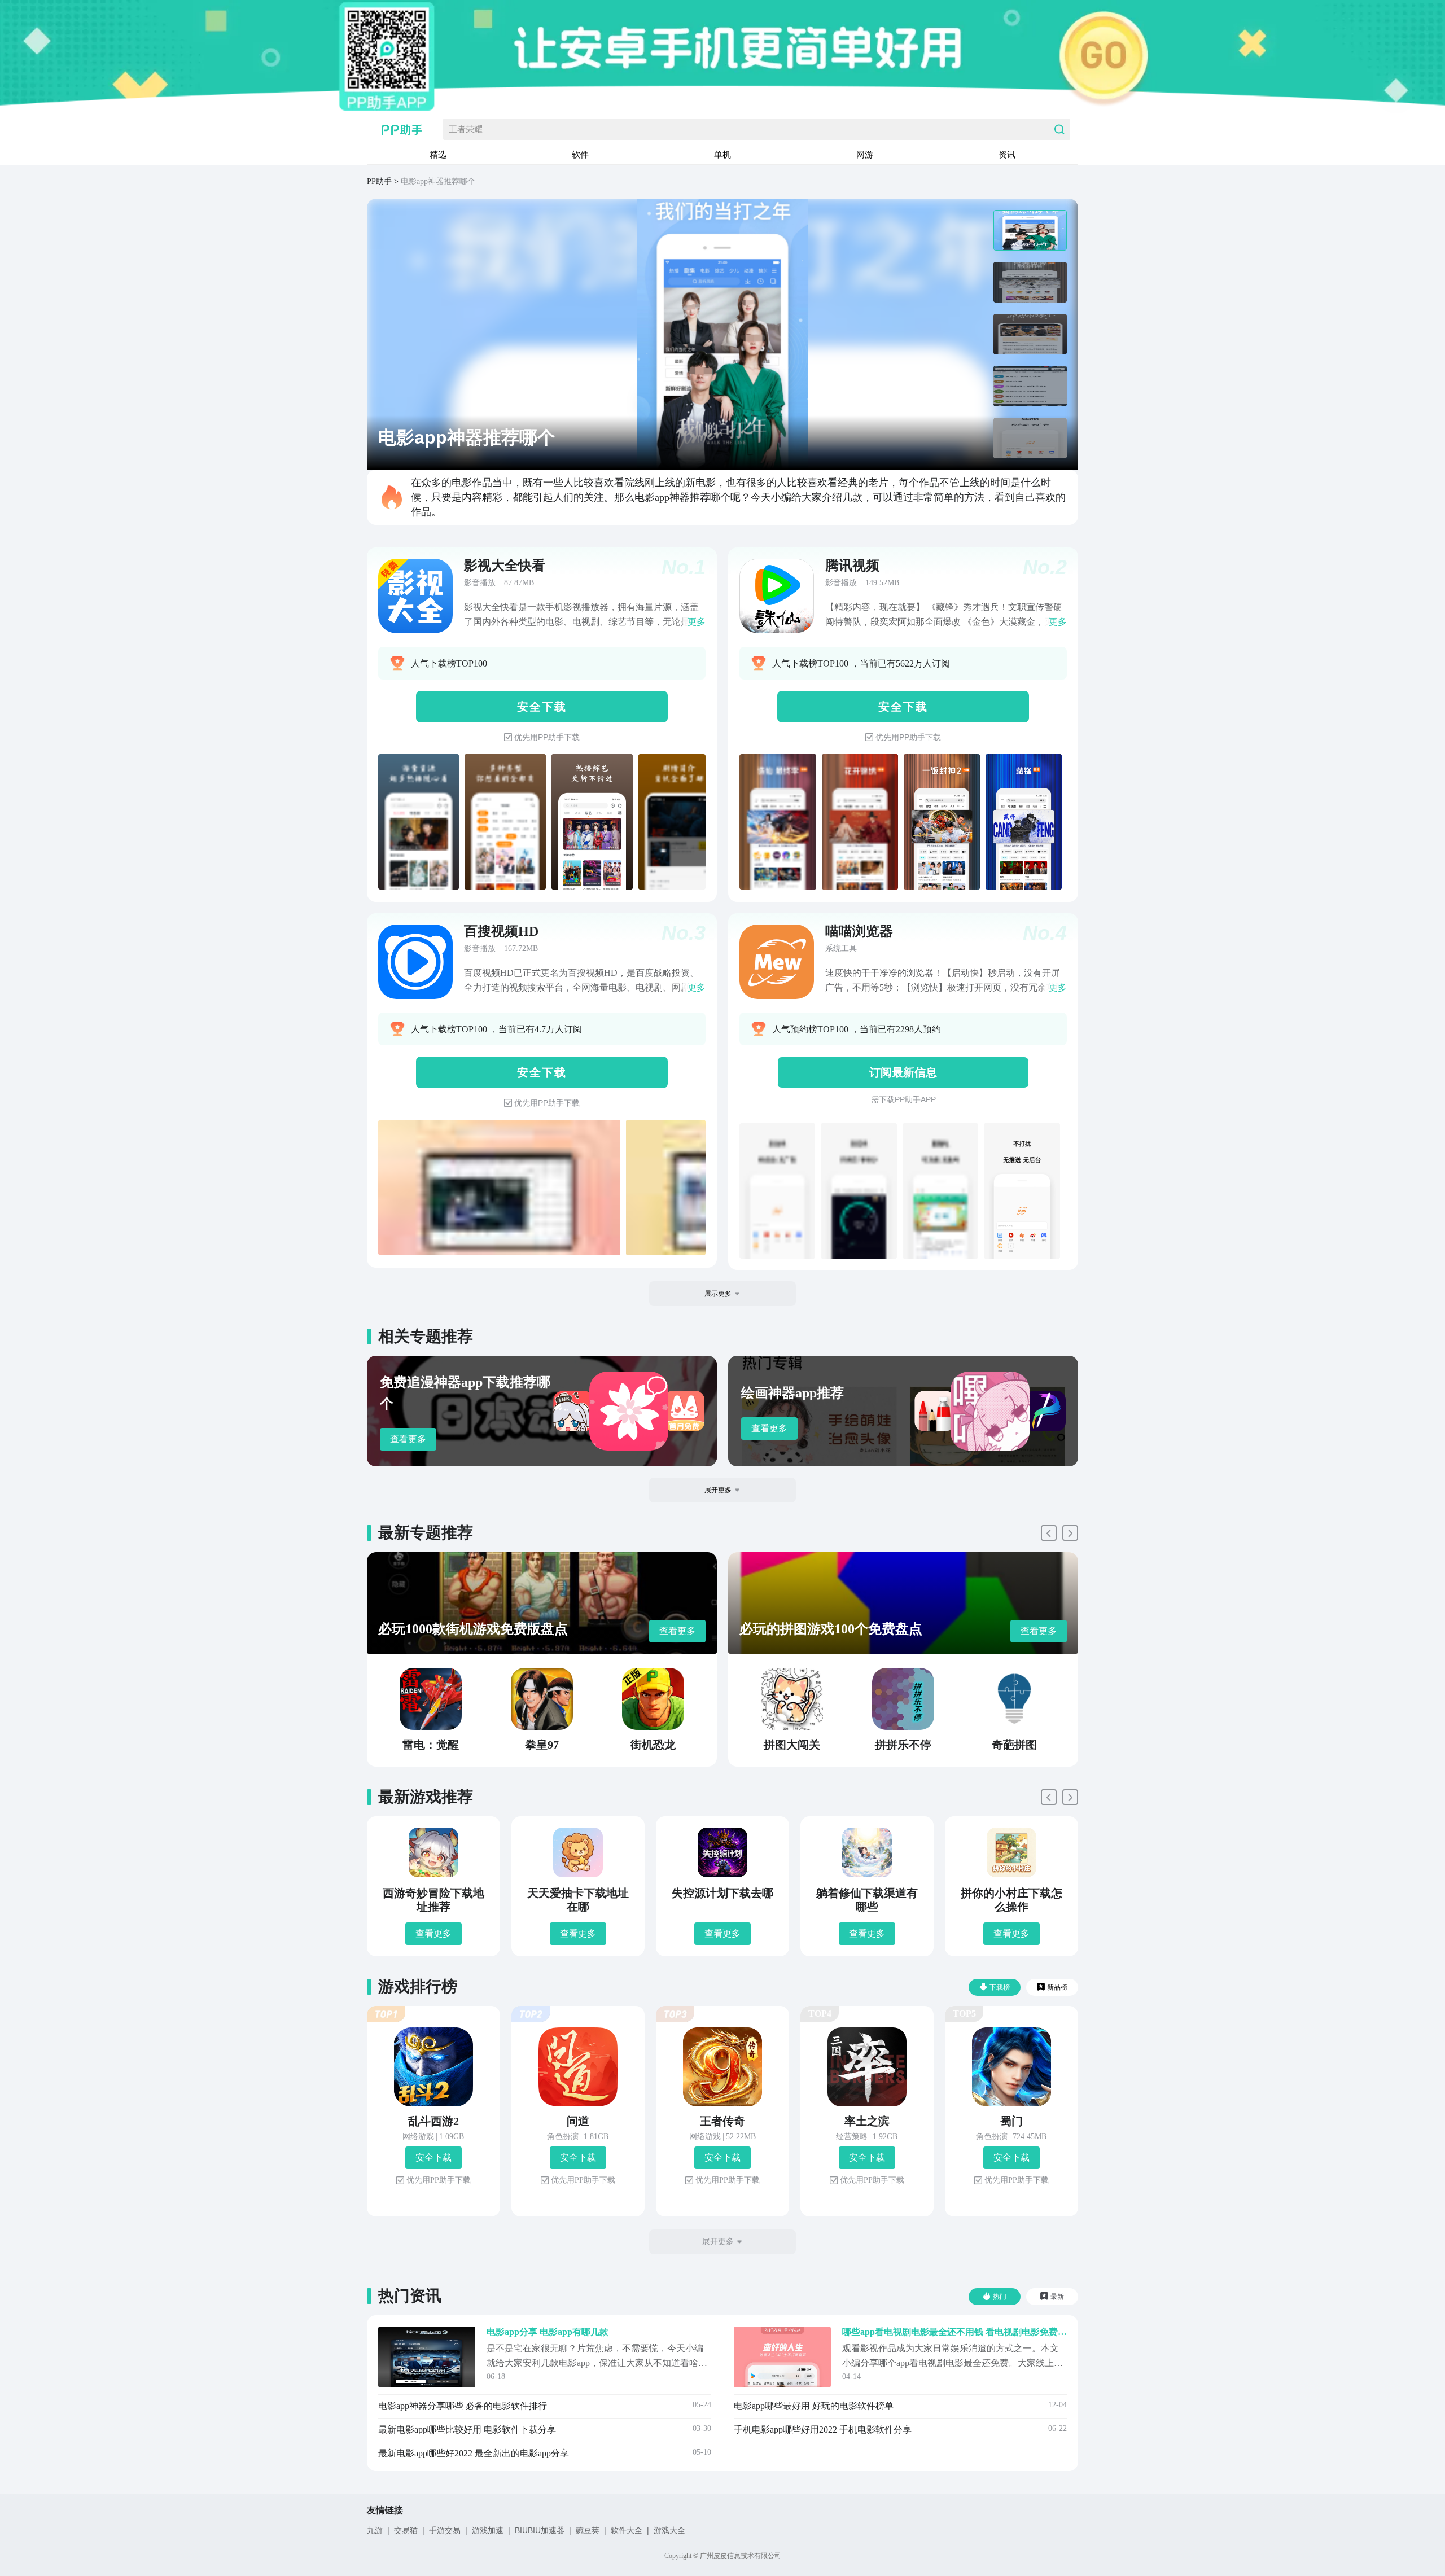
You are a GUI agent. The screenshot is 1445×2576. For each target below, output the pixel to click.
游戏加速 (488, 2530)
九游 (375, 2530)
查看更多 (408, 1439)
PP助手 (379, 181)
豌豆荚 (588, 2530)
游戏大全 (669, 2530)
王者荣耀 (466, 129)
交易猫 (406, 2530)
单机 (722, 154)
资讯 (1007, 154)
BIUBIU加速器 (540, 2530)
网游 (865, 154)
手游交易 (445, 2530)
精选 (438, 154)
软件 (580, 154)
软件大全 (627, 2530)
